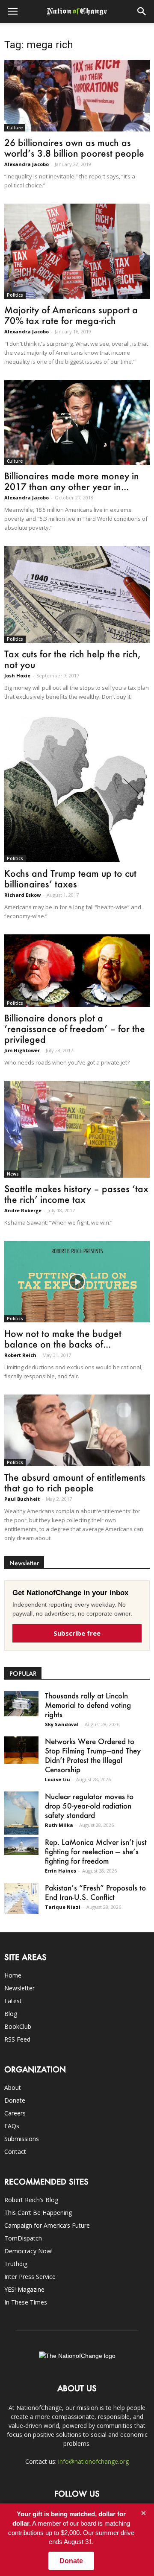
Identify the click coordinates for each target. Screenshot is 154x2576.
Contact (15, 2152)
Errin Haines (61, 1871)
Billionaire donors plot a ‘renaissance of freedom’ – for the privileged (75, 1028)
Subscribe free (77, 1633)
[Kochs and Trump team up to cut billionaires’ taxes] (77, 789)
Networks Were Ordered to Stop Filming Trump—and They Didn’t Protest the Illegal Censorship (93, 1755)
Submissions (22, 2139)
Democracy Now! (28, 2251)
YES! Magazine (24, 2289)
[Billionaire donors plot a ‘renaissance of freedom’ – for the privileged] (77, 971)
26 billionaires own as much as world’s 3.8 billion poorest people (74, 148)
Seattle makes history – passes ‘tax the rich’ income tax (76, 1194)
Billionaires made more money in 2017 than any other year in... (72, 481)
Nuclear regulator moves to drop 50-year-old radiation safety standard (89, 1806)
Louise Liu (58, 1779)
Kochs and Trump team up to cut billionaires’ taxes (70, 878)
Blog (11, 2014)
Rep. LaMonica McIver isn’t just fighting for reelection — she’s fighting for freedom (96, 1851)
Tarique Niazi (63, 1907)
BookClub (18, 2026)
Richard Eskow (22, 895)
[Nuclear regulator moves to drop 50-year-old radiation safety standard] (21, 1813)
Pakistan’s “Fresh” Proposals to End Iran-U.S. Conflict (95, 1892)
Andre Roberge (23, 1210)
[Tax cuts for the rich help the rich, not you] (77, 594)
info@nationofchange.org (93, 2461)
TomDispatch (23, 2238)
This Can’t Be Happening (38, 2213)
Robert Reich (20, 1355)
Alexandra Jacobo (27, 164)
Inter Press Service (30, 2277)
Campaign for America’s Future (47, 2225)
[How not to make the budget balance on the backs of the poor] (77, 1282)
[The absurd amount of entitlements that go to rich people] (77, 1430)
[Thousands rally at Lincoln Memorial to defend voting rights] (21, 1703)
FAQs (12, 2126)
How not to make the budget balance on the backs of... (63, 1339)
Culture (15, 128)
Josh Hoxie (17, 675)
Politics (15, 295)
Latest (13, 2001)
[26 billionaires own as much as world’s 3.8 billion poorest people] (77, 96)
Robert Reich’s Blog (31, 2200)
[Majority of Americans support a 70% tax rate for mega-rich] (77, 251)
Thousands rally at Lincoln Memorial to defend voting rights (88, 1705)
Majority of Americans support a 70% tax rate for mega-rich (71, 315)
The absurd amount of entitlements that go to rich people (75, 1482)
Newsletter (19, 1988)
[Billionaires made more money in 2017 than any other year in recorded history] (77, 422)
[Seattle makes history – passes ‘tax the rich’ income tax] (77, 1129)
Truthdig (16, 2264)
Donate (15, 2100)
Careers (15, 2113)
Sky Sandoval (62, 1724)
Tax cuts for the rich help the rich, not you (72, 659)
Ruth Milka (59, 1825)
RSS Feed (17, 2039)
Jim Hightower (22, 1050)
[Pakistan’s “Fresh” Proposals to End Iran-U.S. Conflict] (21, 1898)
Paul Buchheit (22, 1499)
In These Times (26, 2302)
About (13, 2087)
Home (13, 1975)
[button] (142, 12)
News (13, 1174)
